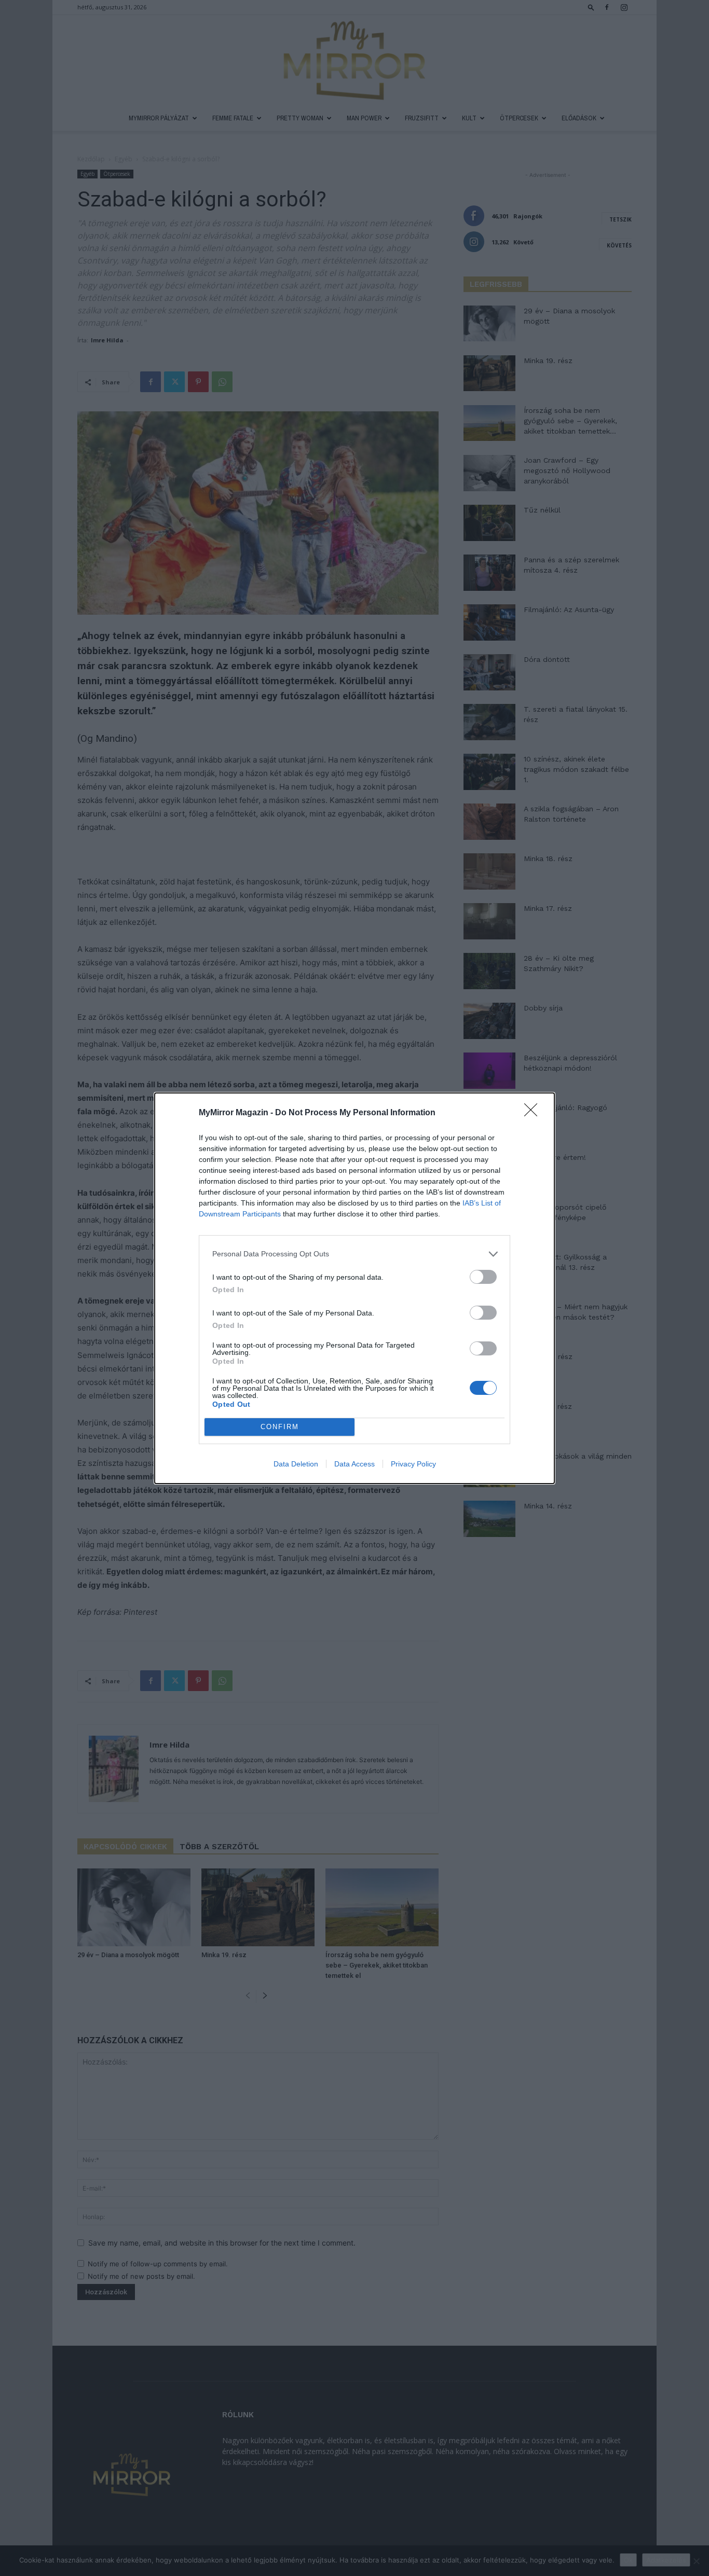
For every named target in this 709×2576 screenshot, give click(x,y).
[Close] (534, 1113)
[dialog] (354, 1288)
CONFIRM (280, 1427)
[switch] (483, 1277)
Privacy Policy (413, 1464)
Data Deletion (296, 1464)
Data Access (354, 1464)
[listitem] (354, 1254)
